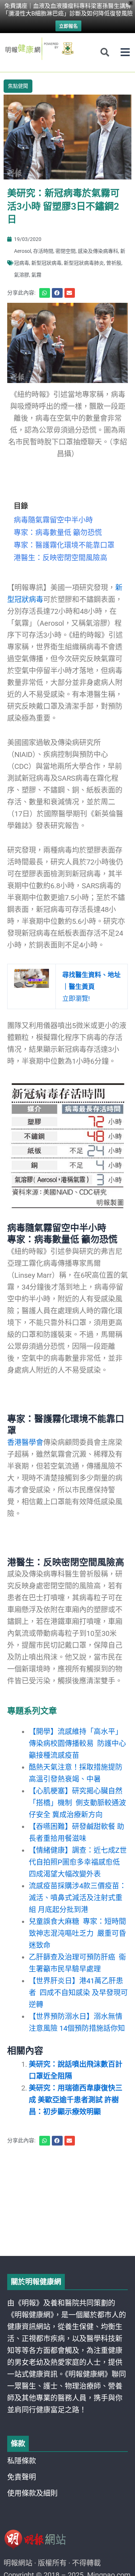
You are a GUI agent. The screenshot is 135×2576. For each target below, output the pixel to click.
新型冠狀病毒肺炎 (84, 263)
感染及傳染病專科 (98, 251)
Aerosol (22, 251)
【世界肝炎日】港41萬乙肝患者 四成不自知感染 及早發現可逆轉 (78, 1993)
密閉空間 (66, 251)
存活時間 (43, 251)
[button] (125, 52)
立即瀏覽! (91, 987)
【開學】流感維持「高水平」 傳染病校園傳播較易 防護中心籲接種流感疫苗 (77, 1743)
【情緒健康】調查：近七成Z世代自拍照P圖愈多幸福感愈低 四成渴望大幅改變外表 (78, 1862)
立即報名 (68, 26)
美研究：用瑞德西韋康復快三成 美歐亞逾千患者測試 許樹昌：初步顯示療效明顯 (76, 2100)
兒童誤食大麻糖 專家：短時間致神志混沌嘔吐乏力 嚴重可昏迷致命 (77, 1933)
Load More (67, 2235)
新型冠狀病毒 (46, 263)
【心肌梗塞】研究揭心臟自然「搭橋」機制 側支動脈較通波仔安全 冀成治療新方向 (77, 1803)
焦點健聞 (18, 86)
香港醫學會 (25, 1442)
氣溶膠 (22, 275)
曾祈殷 (114, 263)
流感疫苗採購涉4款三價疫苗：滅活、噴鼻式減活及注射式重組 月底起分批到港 (78, 1898)
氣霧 (36, 275)
